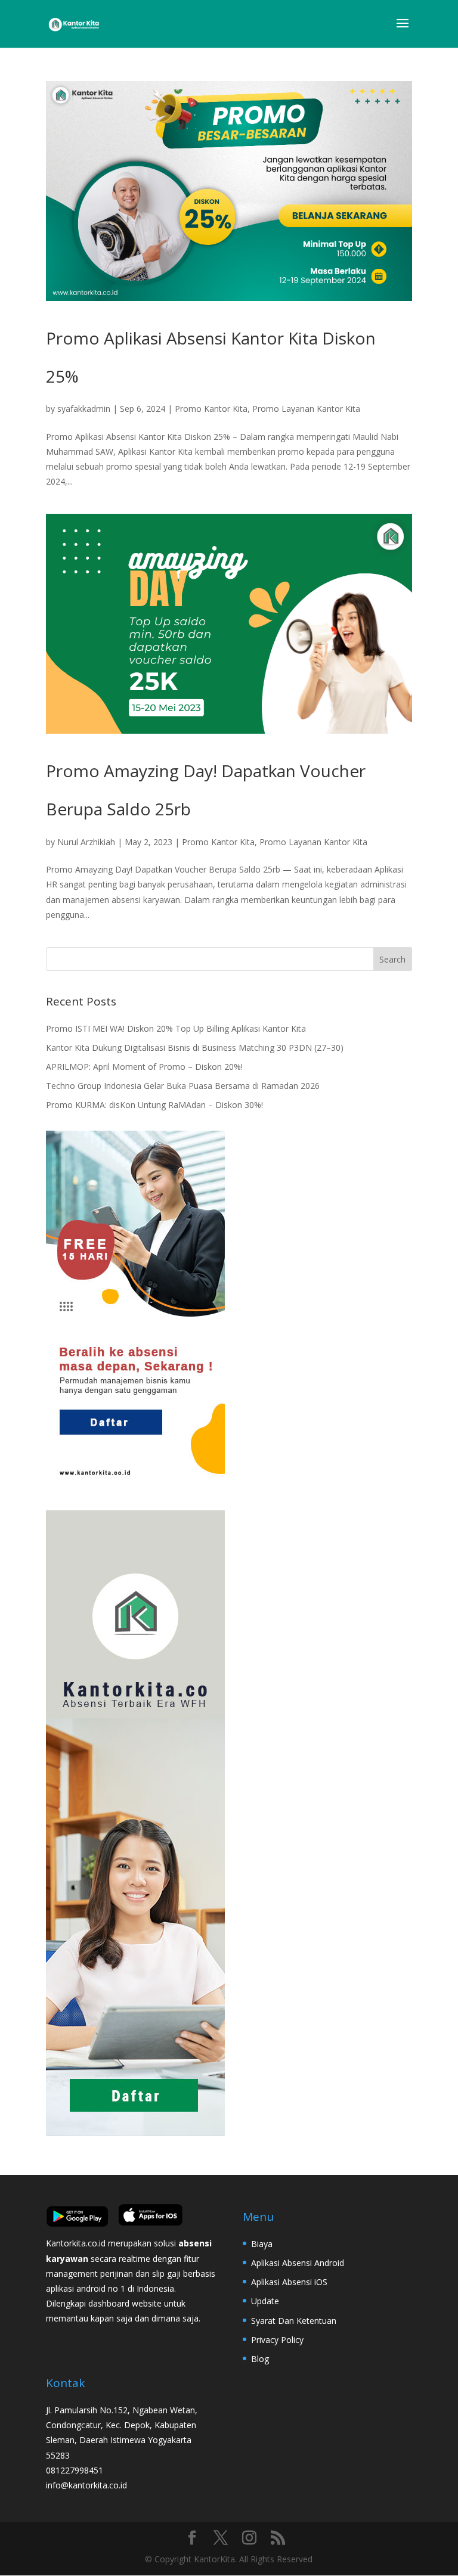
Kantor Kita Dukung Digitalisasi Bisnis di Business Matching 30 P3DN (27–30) (195, 1048)
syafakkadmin (84, 409)
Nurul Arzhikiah (86, 842)
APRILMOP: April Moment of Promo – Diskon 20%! (144, 1067)
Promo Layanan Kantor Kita (306, 409)
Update (265, 2301)
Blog (260, 2359)
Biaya (262, 2244)
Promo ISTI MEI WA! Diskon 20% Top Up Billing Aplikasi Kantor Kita (176, 1028)
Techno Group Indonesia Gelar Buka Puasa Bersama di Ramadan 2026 (183, 1086)
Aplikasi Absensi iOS (289, 2282)
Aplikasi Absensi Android (298, 2263)
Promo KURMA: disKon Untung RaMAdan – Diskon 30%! (154, 1105)
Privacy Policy (277, 2340)
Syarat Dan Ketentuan (294, 2321)
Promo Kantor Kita (211, 409)
